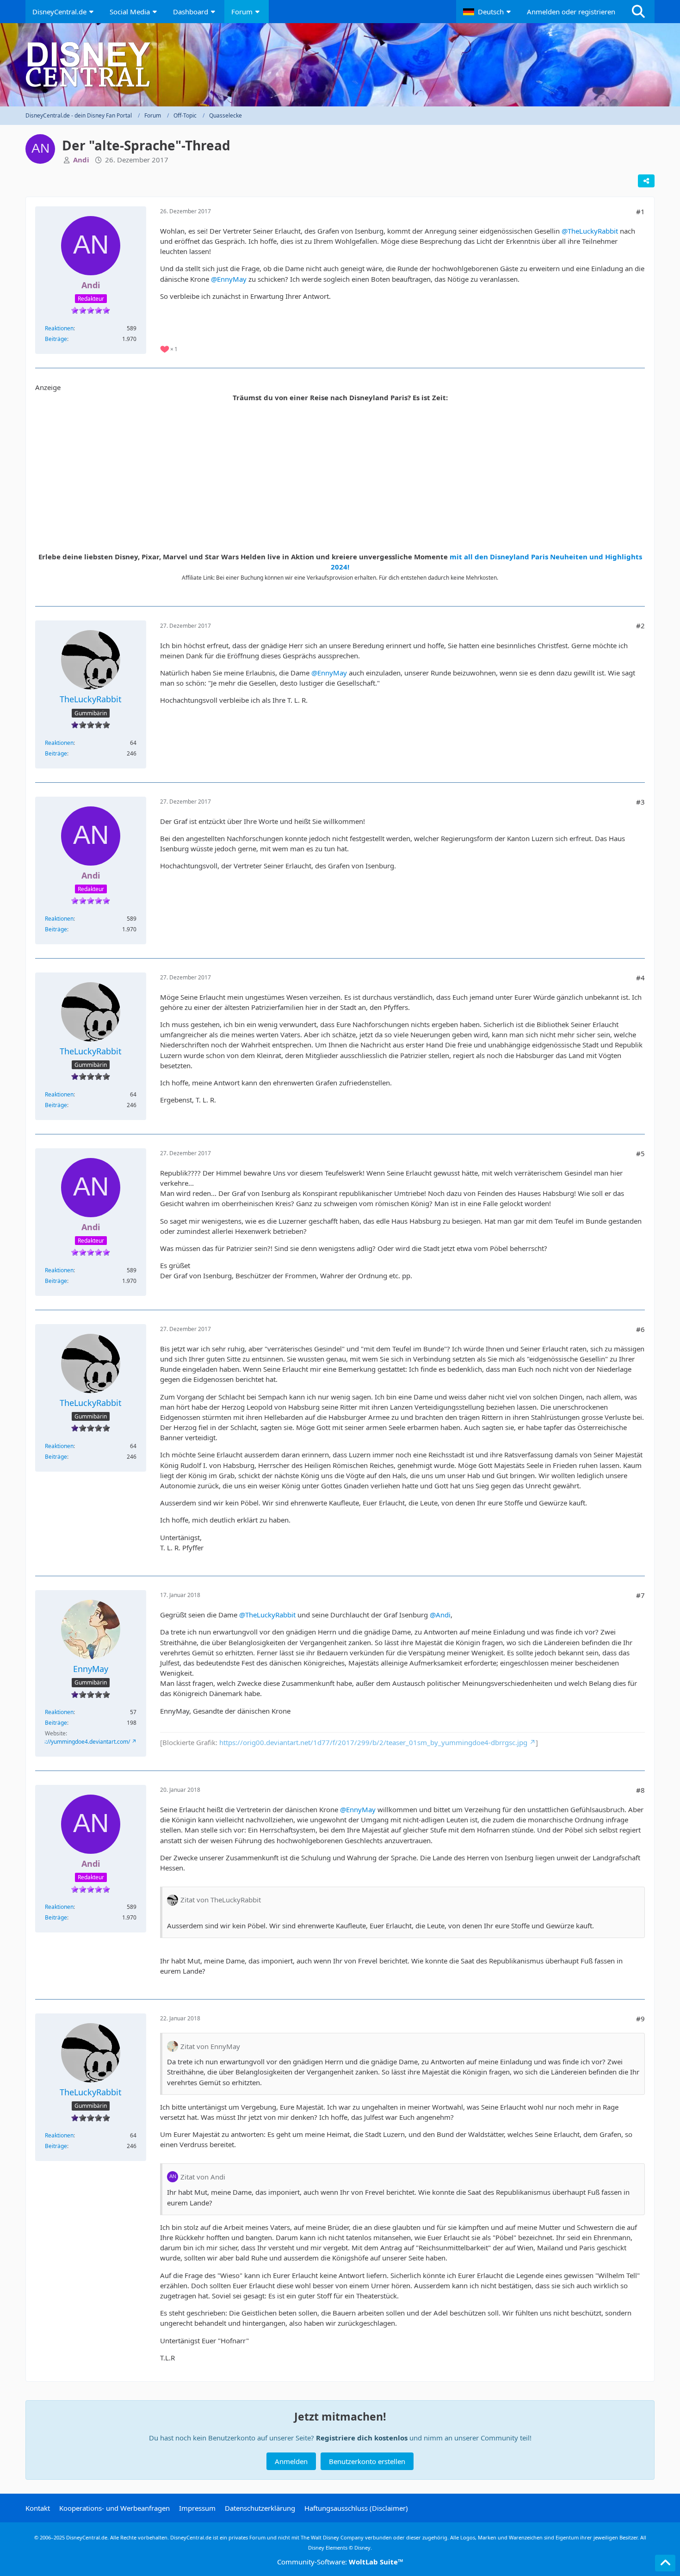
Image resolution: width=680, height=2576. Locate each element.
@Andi (440, 1615)
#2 (640, 625)
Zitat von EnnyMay (210, 2046)
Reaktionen (59, 328)
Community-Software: (340, 2562)
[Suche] (638, 12)
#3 (640, 802)
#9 (640, 2019)
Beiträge (56, 339)
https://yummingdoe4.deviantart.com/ (81, 1742)
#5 (640, 1153)
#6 (640, 1329)
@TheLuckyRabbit (590, 231)
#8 (640, 1790)
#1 (640, 211)
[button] (488, 12)
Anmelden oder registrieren (571, 12)
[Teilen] (646, 181)
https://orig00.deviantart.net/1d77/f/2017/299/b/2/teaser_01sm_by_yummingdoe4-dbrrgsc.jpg (373, 1742)
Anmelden (291, 2461)
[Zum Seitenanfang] (665, 2563)
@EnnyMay (229, 279)
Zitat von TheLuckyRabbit (221, 1900)
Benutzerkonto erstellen (367, 2461)
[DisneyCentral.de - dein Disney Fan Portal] (340, 65)
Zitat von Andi (203, 2177)
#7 (640, 1595)
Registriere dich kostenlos (362, 2438)
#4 (640, 978)
